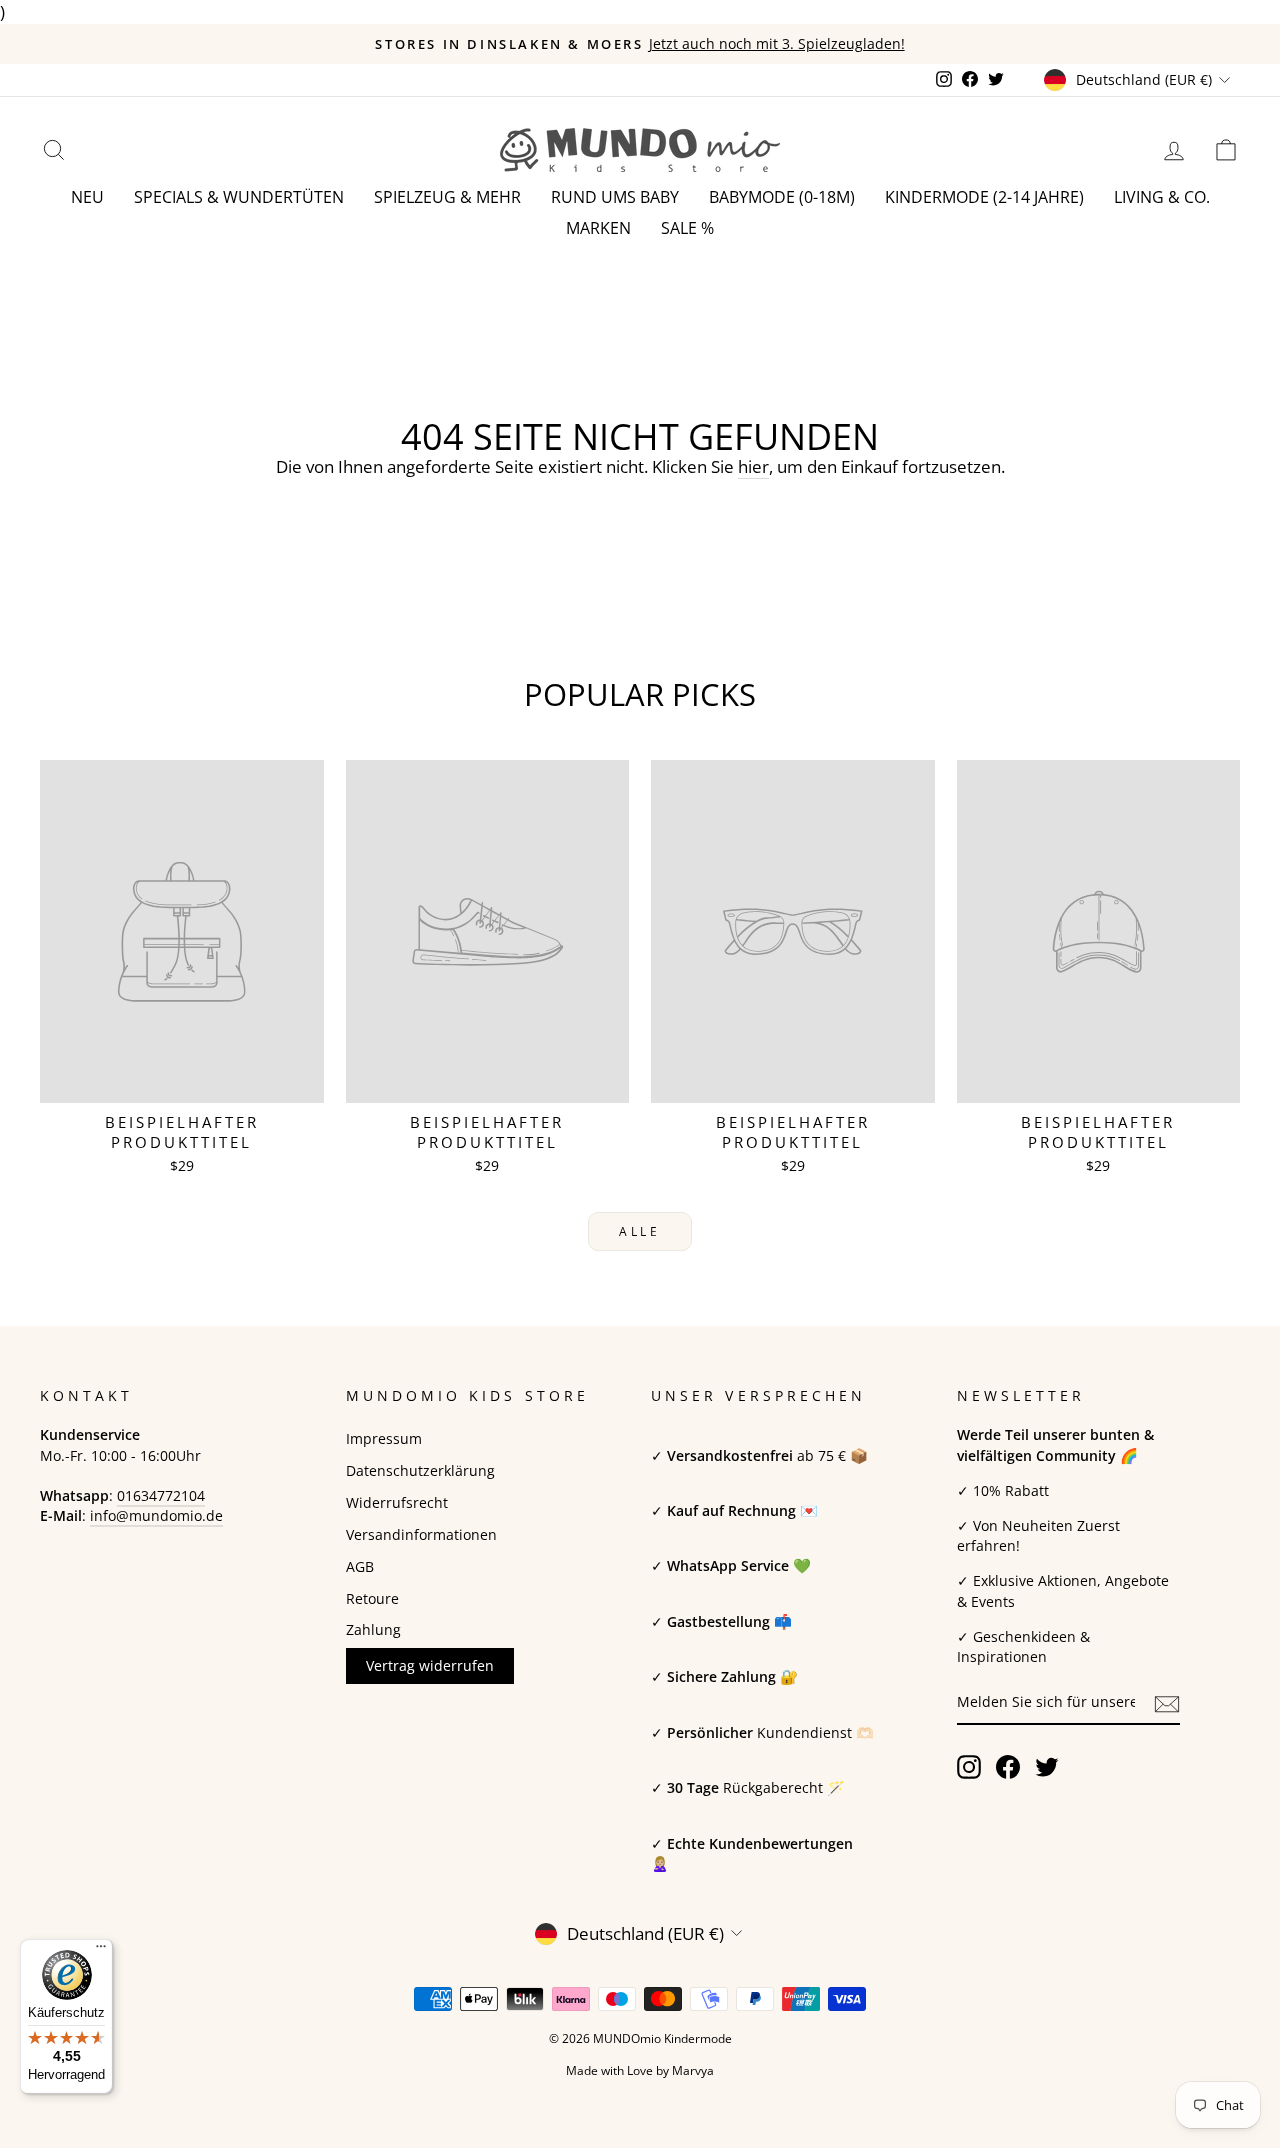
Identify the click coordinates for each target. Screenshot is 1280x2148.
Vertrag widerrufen (430, 1665)
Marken (598, 228)
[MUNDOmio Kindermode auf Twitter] (1047, 1767)
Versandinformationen (421, 1534)
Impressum (384, 1438)
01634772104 (161, 1495)
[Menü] (101, 1951)
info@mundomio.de (156, 1515)
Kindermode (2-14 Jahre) (984, 197)
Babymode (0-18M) (782, 197)
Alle (639, 1231)
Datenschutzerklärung (420, 1470)
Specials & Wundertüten (239, 197)
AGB (360, 1566)
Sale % (687, 228)
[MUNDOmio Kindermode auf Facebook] (1008, 1767)
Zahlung (373, 1629)
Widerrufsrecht (397, 1502)
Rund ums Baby (615, 197)
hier (753, 466)
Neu (87, 197)
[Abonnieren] (1167, 1703)
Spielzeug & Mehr (447, 197)
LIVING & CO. (1162, 197)
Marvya (693, 2070)
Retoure (372, 1598)
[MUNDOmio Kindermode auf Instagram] (969, 1767)
